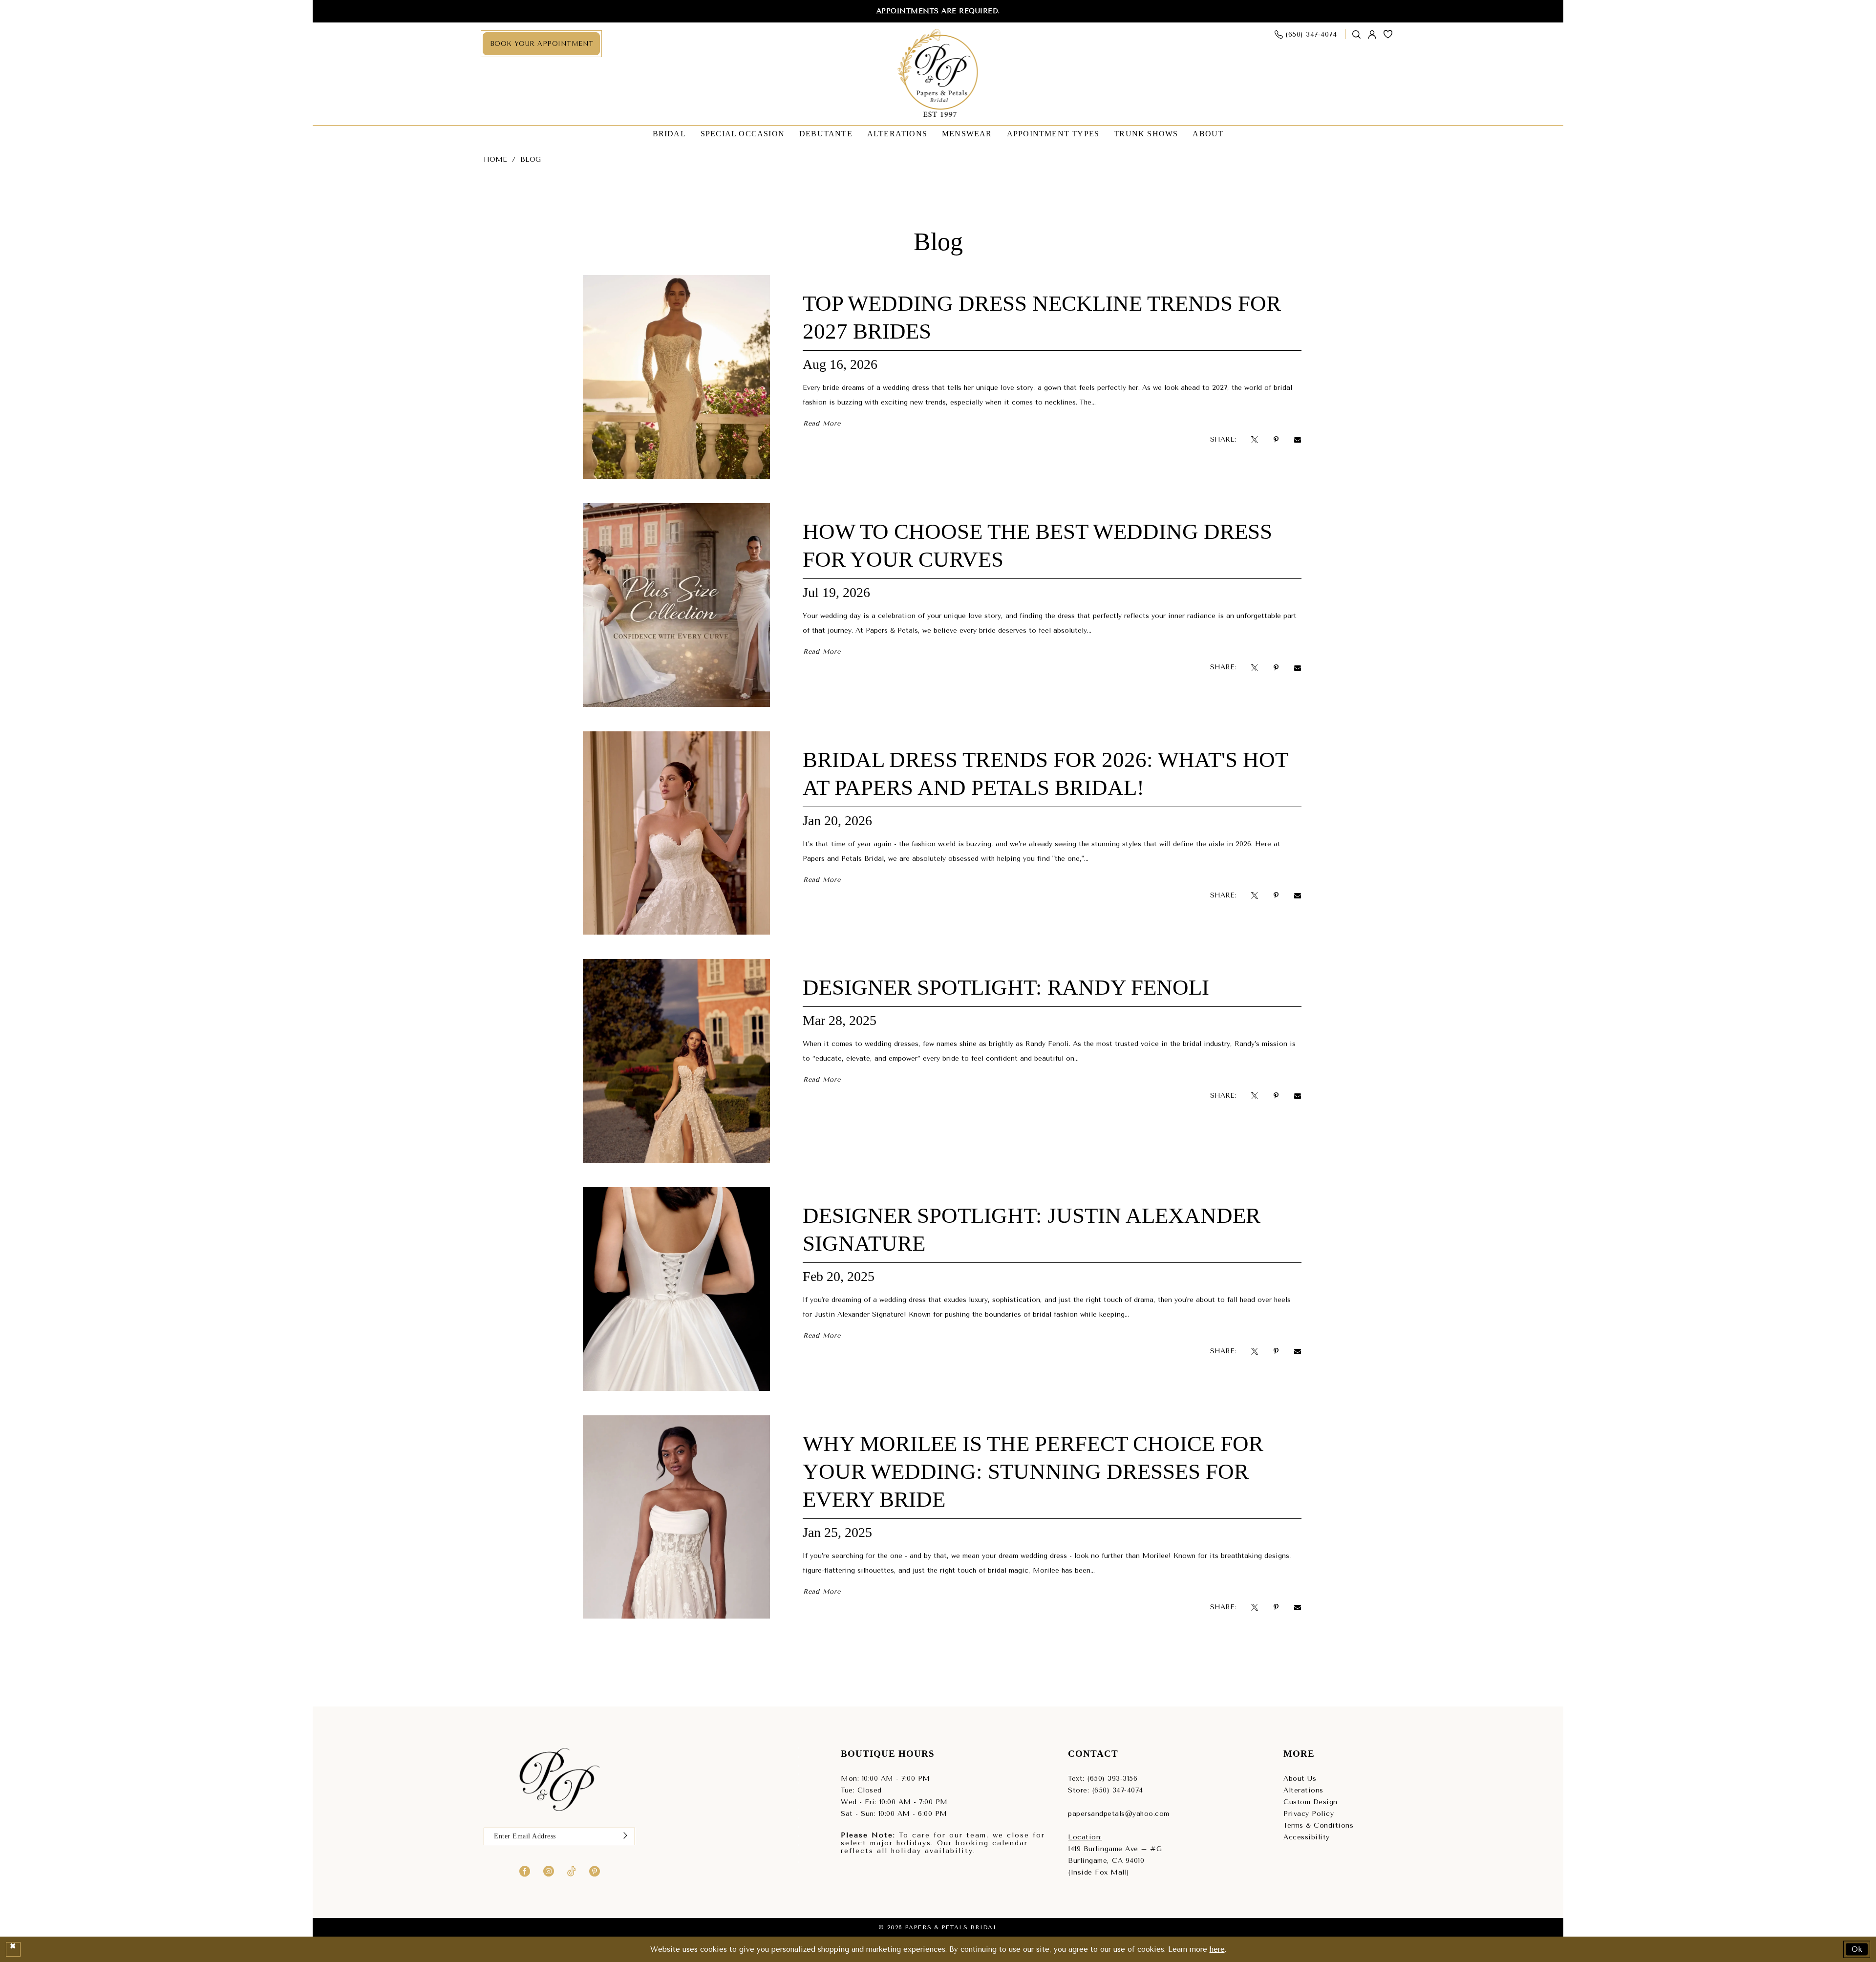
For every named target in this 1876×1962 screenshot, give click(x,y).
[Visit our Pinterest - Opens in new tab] (595, 1871)
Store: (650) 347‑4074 (1106, 1790)
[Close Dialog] (13, 1949)
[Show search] (1357, 34)
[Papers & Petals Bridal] (938, 74)
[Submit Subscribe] (625, 1836)
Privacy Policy (1309, 1814)
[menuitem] (541, 44)
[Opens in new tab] (1255, 439)
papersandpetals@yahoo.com (1119, 1814)
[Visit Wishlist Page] (1388, 34)
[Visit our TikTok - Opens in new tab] (572, 1871)
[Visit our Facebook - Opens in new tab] (525, 1871)
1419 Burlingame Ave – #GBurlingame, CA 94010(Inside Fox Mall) (1115, 1861)
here (1217, 1949)
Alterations (1303, 1790)
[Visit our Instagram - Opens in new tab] (549, 1871)
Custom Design (1311, 1802)
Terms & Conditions (1318, 1825)
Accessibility (1307, 1837)
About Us (1300, 1779)
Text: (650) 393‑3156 (1103, 1779)
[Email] (1298, 439)
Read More (822, 423)
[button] (1372, 34)
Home (495, 160)
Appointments (908, 11)
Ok (1857, 1949)
